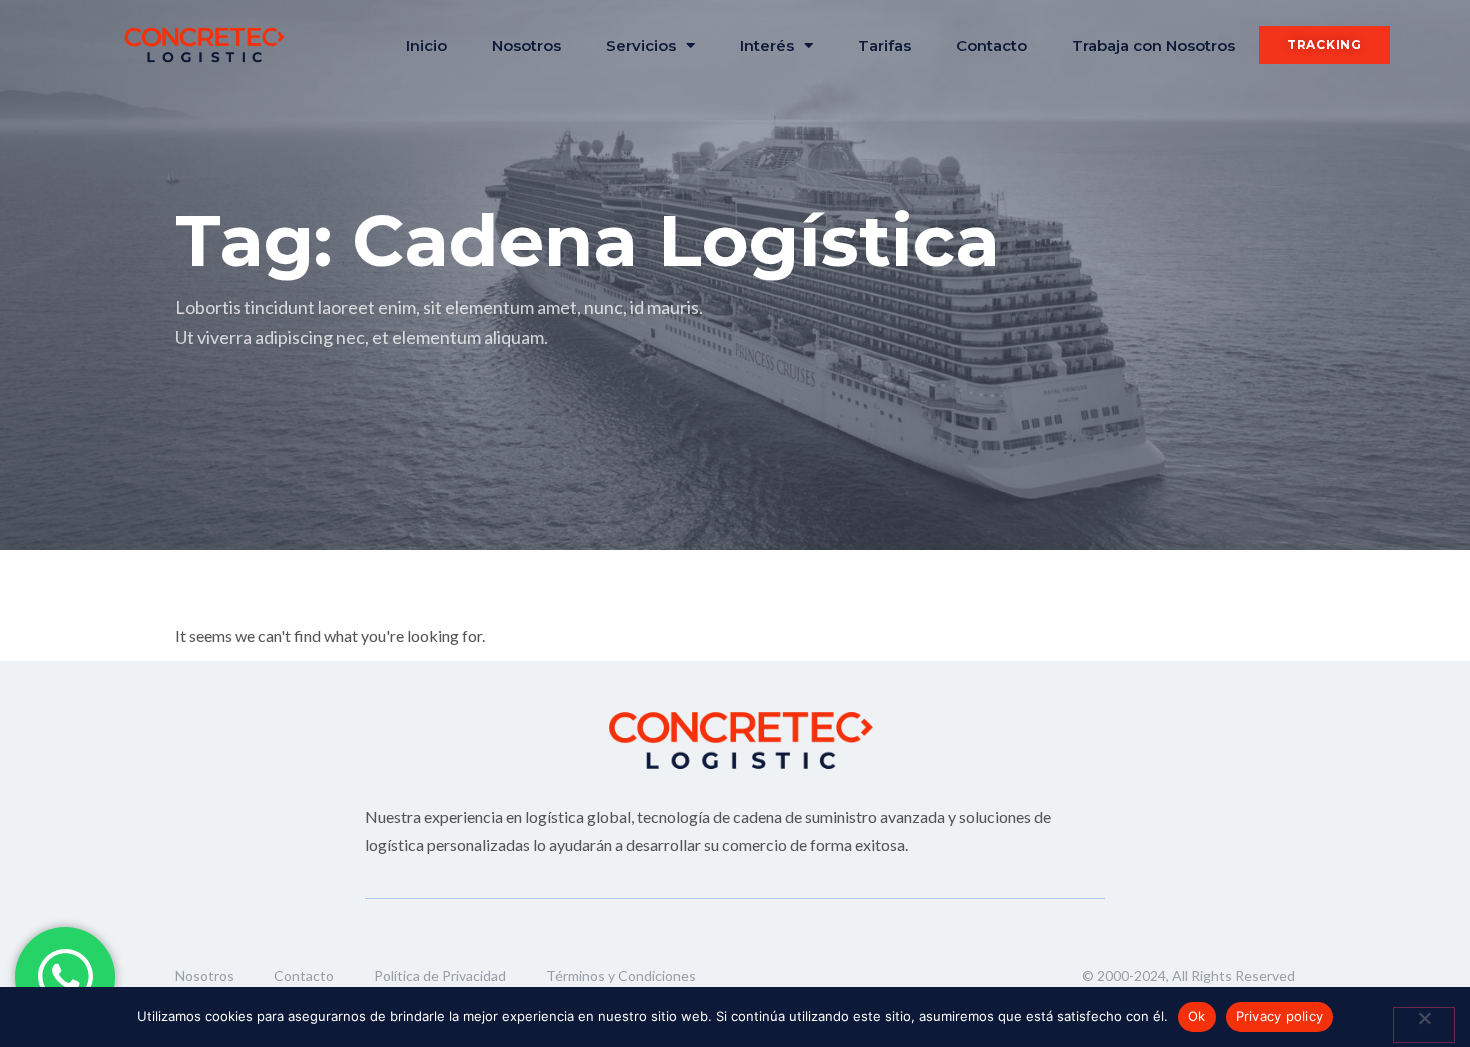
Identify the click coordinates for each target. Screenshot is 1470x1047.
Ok (1197, 1016)
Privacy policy (1280, 1016)
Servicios (641, 45)
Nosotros (526, 45)
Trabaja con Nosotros (1153, 45)
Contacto (991, 45)
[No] (1424, 1025)
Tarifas (884, 45)
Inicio (426, 45)
